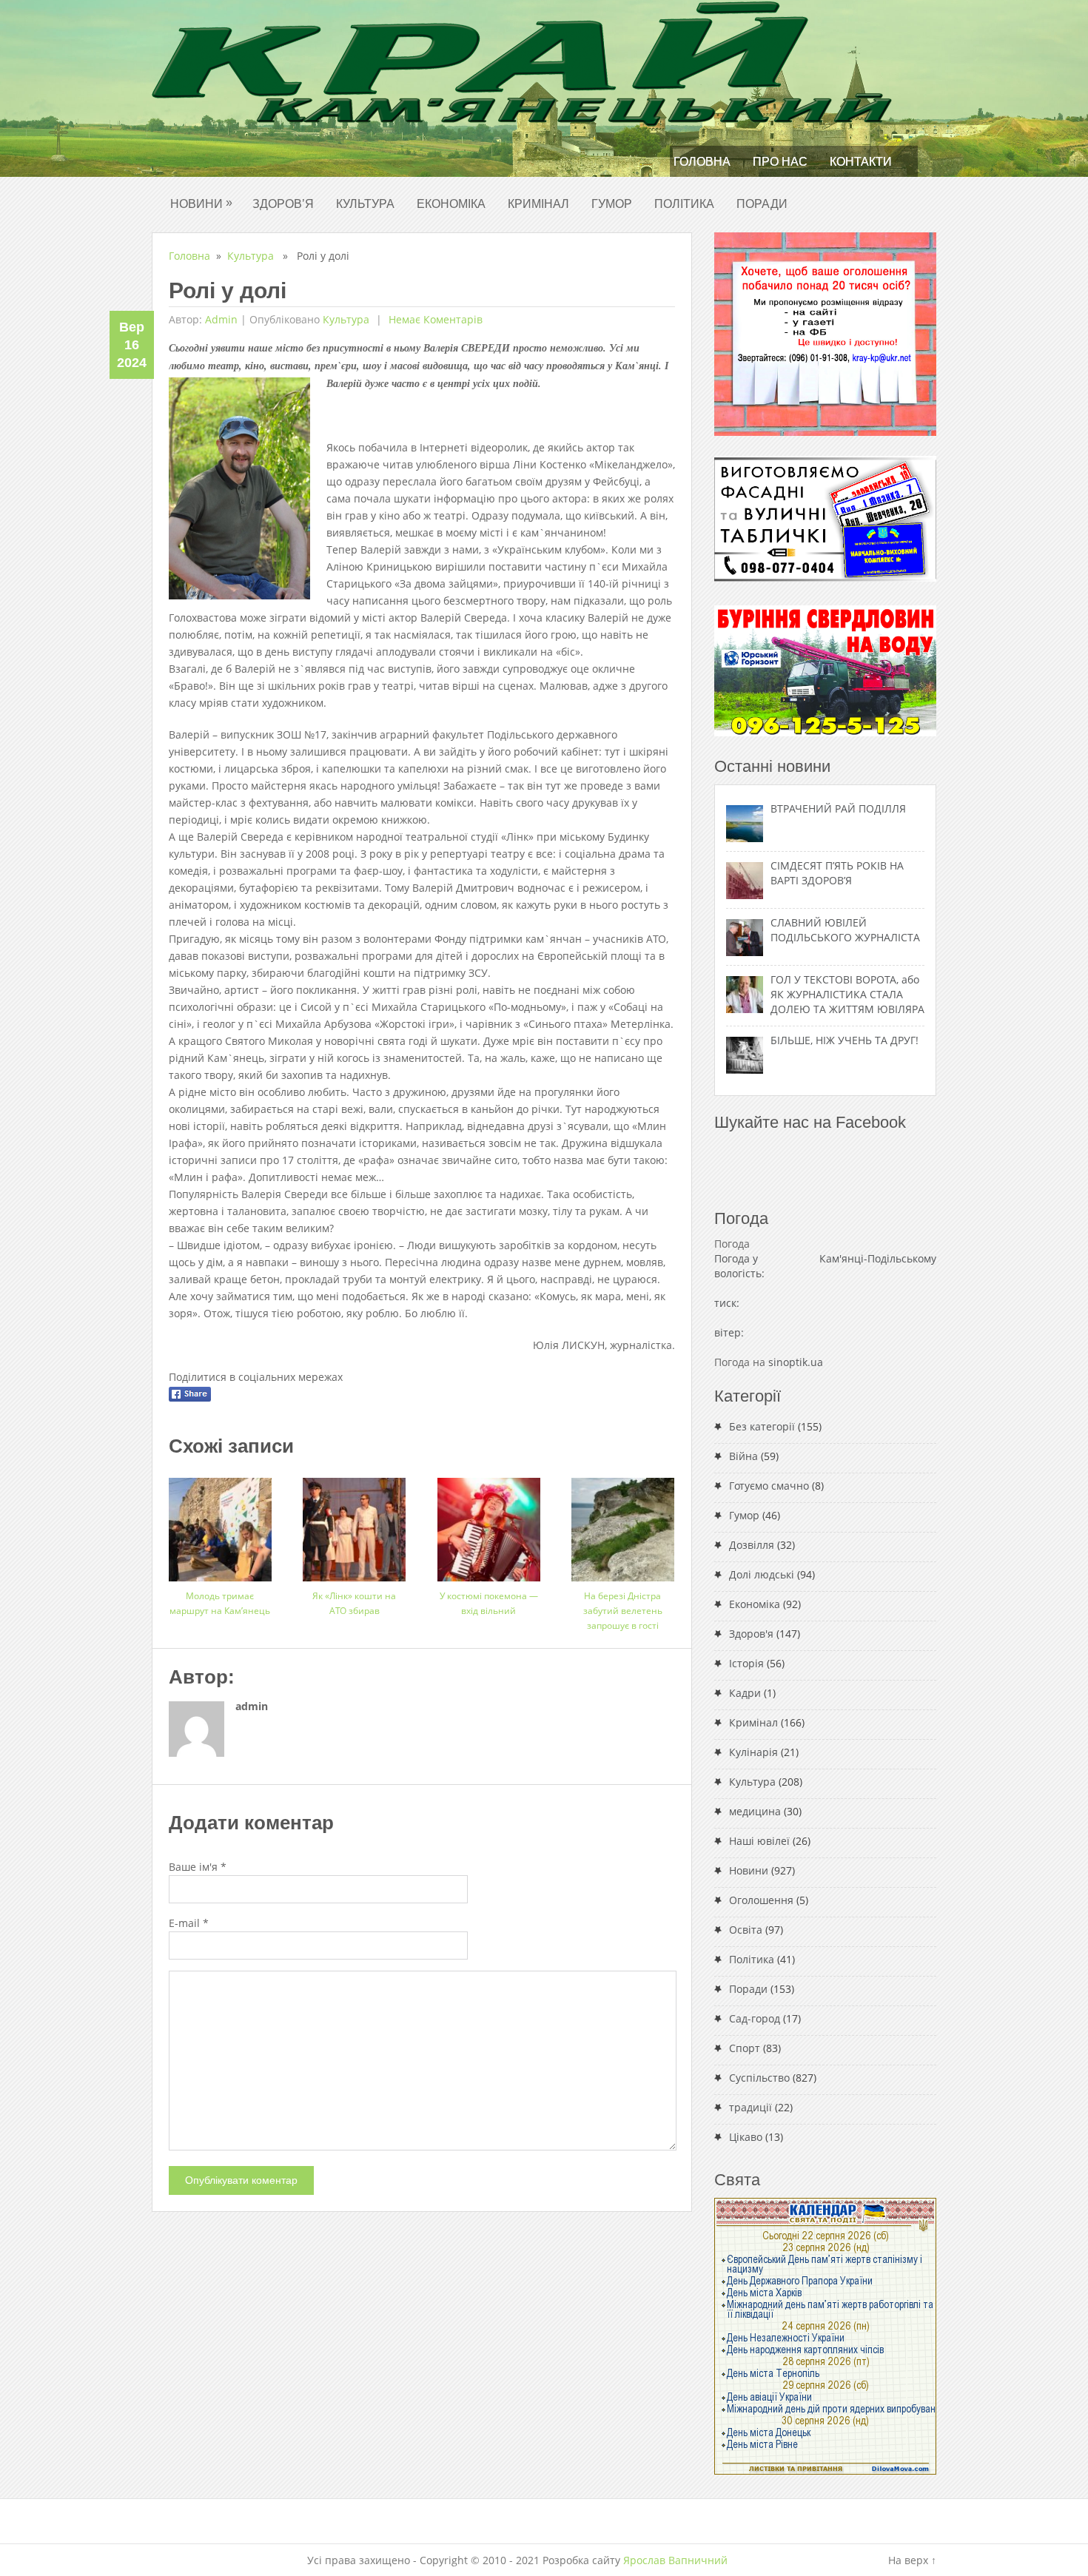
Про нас (780, 162)
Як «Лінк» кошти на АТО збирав (354, 1603)
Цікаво (746, 2137)
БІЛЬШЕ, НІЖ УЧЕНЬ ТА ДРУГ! (844, 1040)
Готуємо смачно (769, 1486)
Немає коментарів (434, 319)
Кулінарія (753, 1752)
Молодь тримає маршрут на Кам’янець (220, 1603)
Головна (702, 162)
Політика (684, 204)
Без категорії (762, 1426)
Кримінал (538, 204)
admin (221, 319)
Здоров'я (751, 1634)
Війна (743, 1456)
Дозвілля (752, 1545)
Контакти (861, 162)
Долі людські (762, 1574)
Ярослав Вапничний (675, 2560)
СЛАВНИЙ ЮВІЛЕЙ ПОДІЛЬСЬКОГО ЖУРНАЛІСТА (845, 930)
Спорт (745, 2048)
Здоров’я (283, 204)
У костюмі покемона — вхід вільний (489, 1603)
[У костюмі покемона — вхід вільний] (489, 1524)
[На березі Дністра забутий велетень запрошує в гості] (623, 1524)
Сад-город (755, 2018)
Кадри (745, 1693)
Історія (746, 1663)
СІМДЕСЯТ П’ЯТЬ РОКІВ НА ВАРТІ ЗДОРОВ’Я (837, 873)
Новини (201, 203)
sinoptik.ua (796, 1362)
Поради (762, 204)
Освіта (746, 1930)
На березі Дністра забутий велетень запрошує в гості (623, 1611)
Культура (365, 204)
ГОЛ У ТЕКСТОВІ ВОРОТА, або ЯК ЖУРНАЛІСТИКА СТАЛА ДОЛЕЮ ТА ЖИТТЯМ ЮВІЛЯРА (847, 994)
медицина (755, 1811)
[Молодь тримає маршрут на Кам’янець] (220, 1524)
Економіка (451, 204)
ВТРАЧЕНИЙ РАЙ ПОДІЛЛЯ (838, 808)
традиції (750, 2107)
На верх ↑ (912, 2560)
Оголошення (761, 1900)
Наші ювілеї (759, 1841)
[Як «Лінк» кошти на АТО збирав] (354, 1524)
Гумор (612, 204)
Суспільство (759, 2078)
